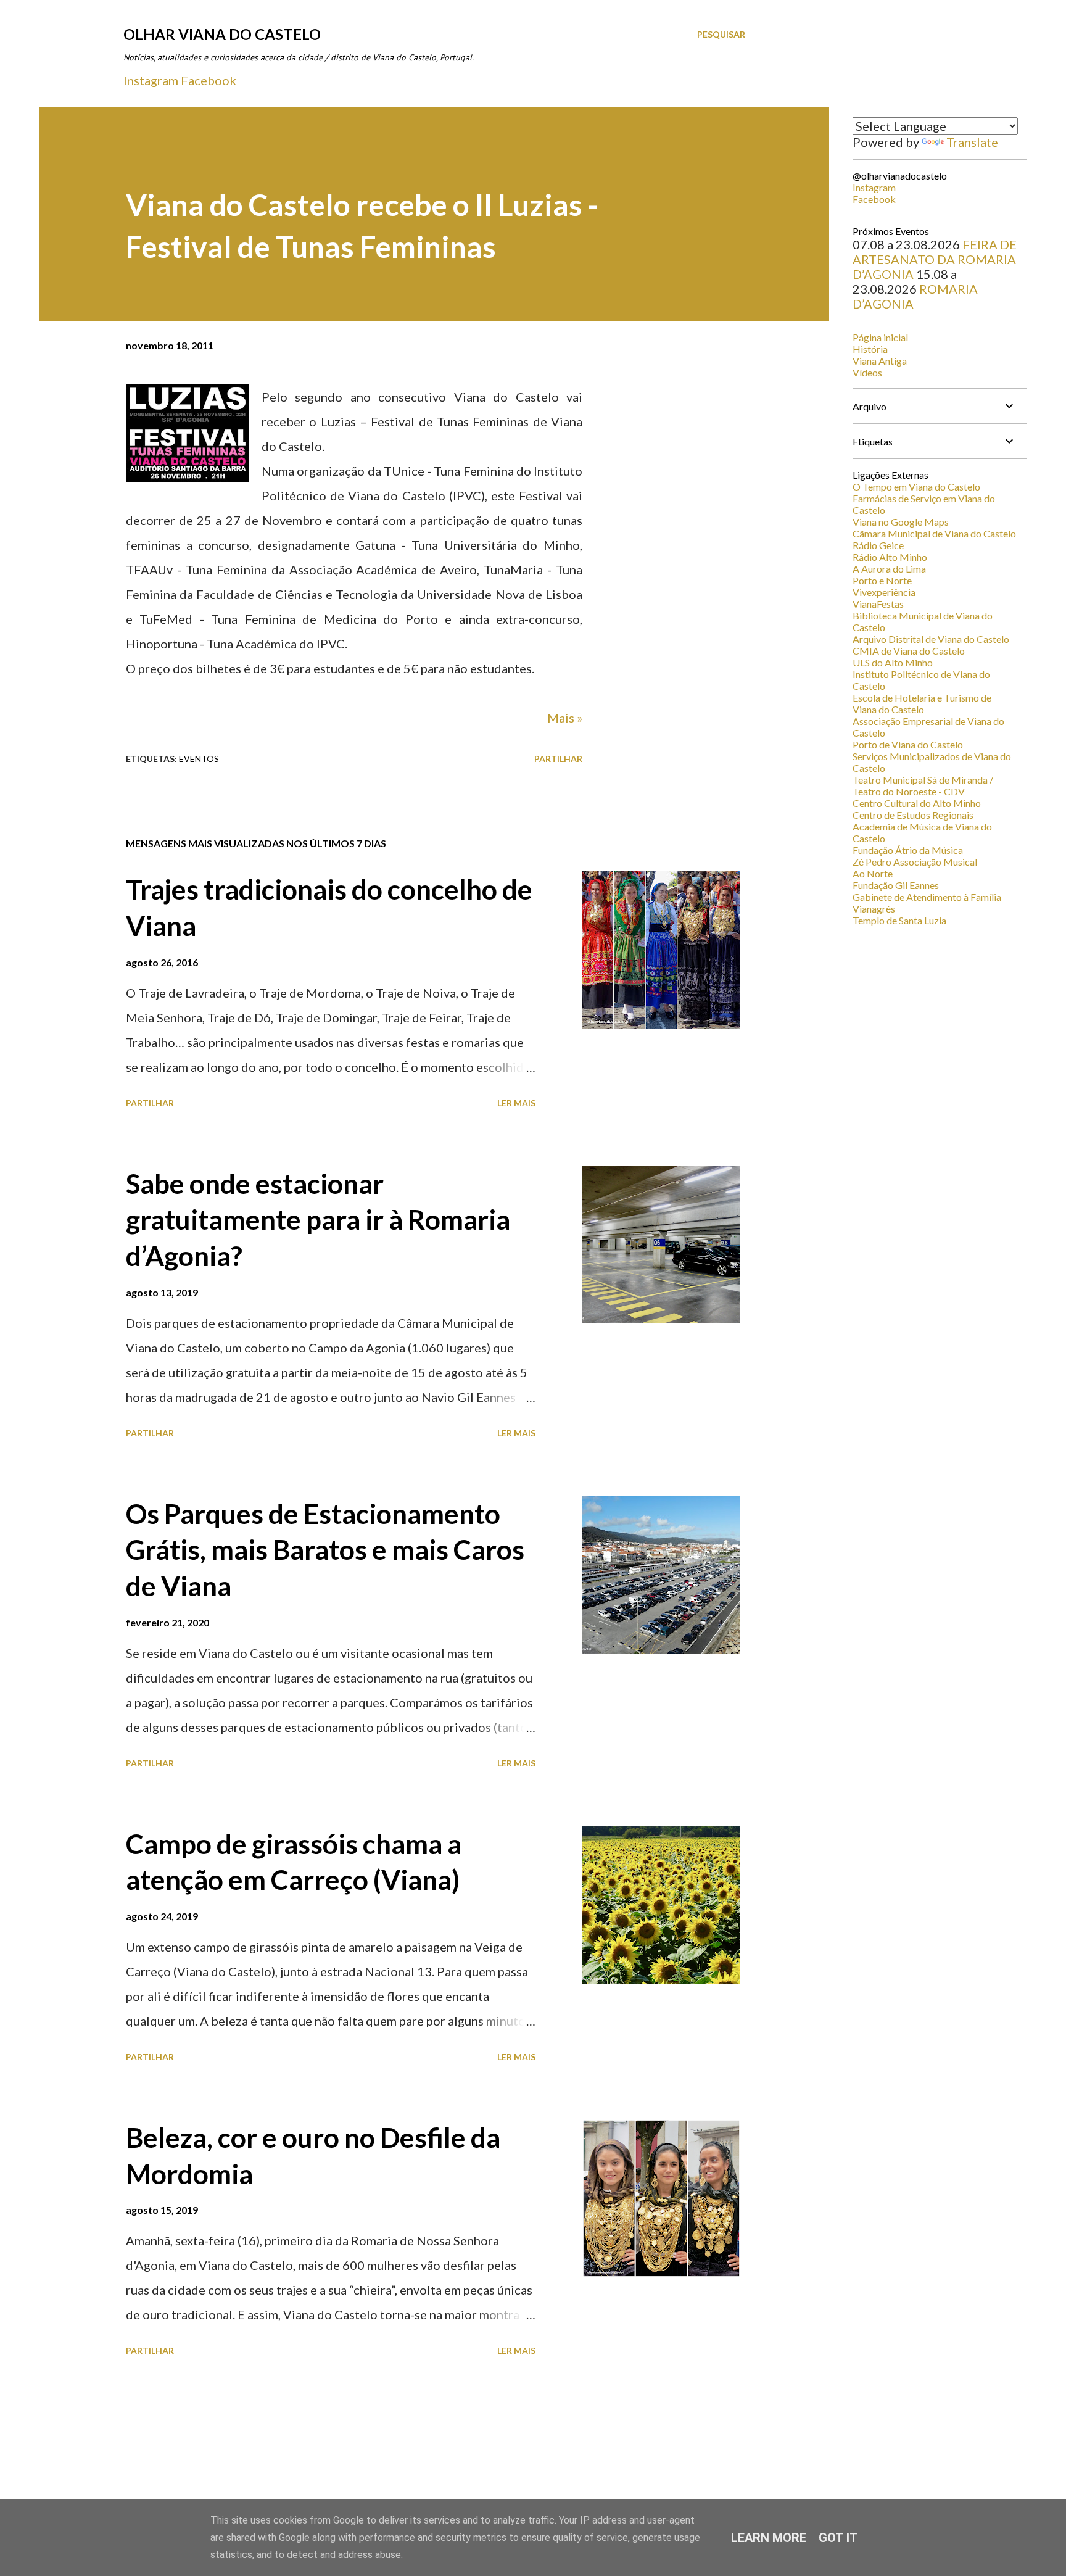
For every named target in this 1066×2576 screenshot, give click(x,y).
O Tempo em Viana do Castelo (916, 487)
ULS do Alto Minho (893, 662)
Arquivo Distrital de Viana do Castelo (931, 639)
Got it (838, 2538)
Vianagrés (874, 909)
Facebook (209, 80)
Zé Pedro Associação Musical (915, 862)
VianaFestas (878, 604)
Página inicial (880, 337)
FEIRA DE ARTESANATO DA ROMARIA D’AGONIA (935, 259)
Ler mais (516, 1103)
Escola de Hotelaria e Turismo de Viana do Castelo (922, 703)
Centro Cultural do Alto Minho (917, 803)
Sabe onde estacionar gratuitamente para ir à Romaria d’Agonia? (318, 1220)
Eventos (199, 759)
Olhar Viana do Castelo (222, 34)
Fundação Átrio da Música (908, 850)
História (870, 349)
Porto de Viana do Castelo (908, 744)
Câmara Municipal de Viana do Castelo (934, 533)
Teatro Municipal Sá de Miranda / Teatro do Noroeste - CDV (923, 785)
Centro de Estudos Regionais (913, 815)
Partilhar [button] (558, 759)
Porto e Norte (882, 580)
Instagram (151, 80)
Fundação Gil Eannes (896, 885)
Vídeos (867, 372)
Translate (972, 142)
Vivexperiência (884, 592)
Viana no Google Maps (901, 522)
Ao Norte (873, 873)
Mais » (565, 718)
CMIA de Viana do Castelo (909, 651)
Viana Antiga (880, 361)
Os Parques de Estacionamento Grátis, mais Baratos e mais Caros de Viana (325, 1550)
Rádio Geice (878, 545)
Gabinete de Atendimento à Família (927, 897)
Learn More (769, 2538)
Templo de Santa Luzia (899, 920)
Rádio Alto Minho (890, 557)
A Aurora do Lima (889, 569)
